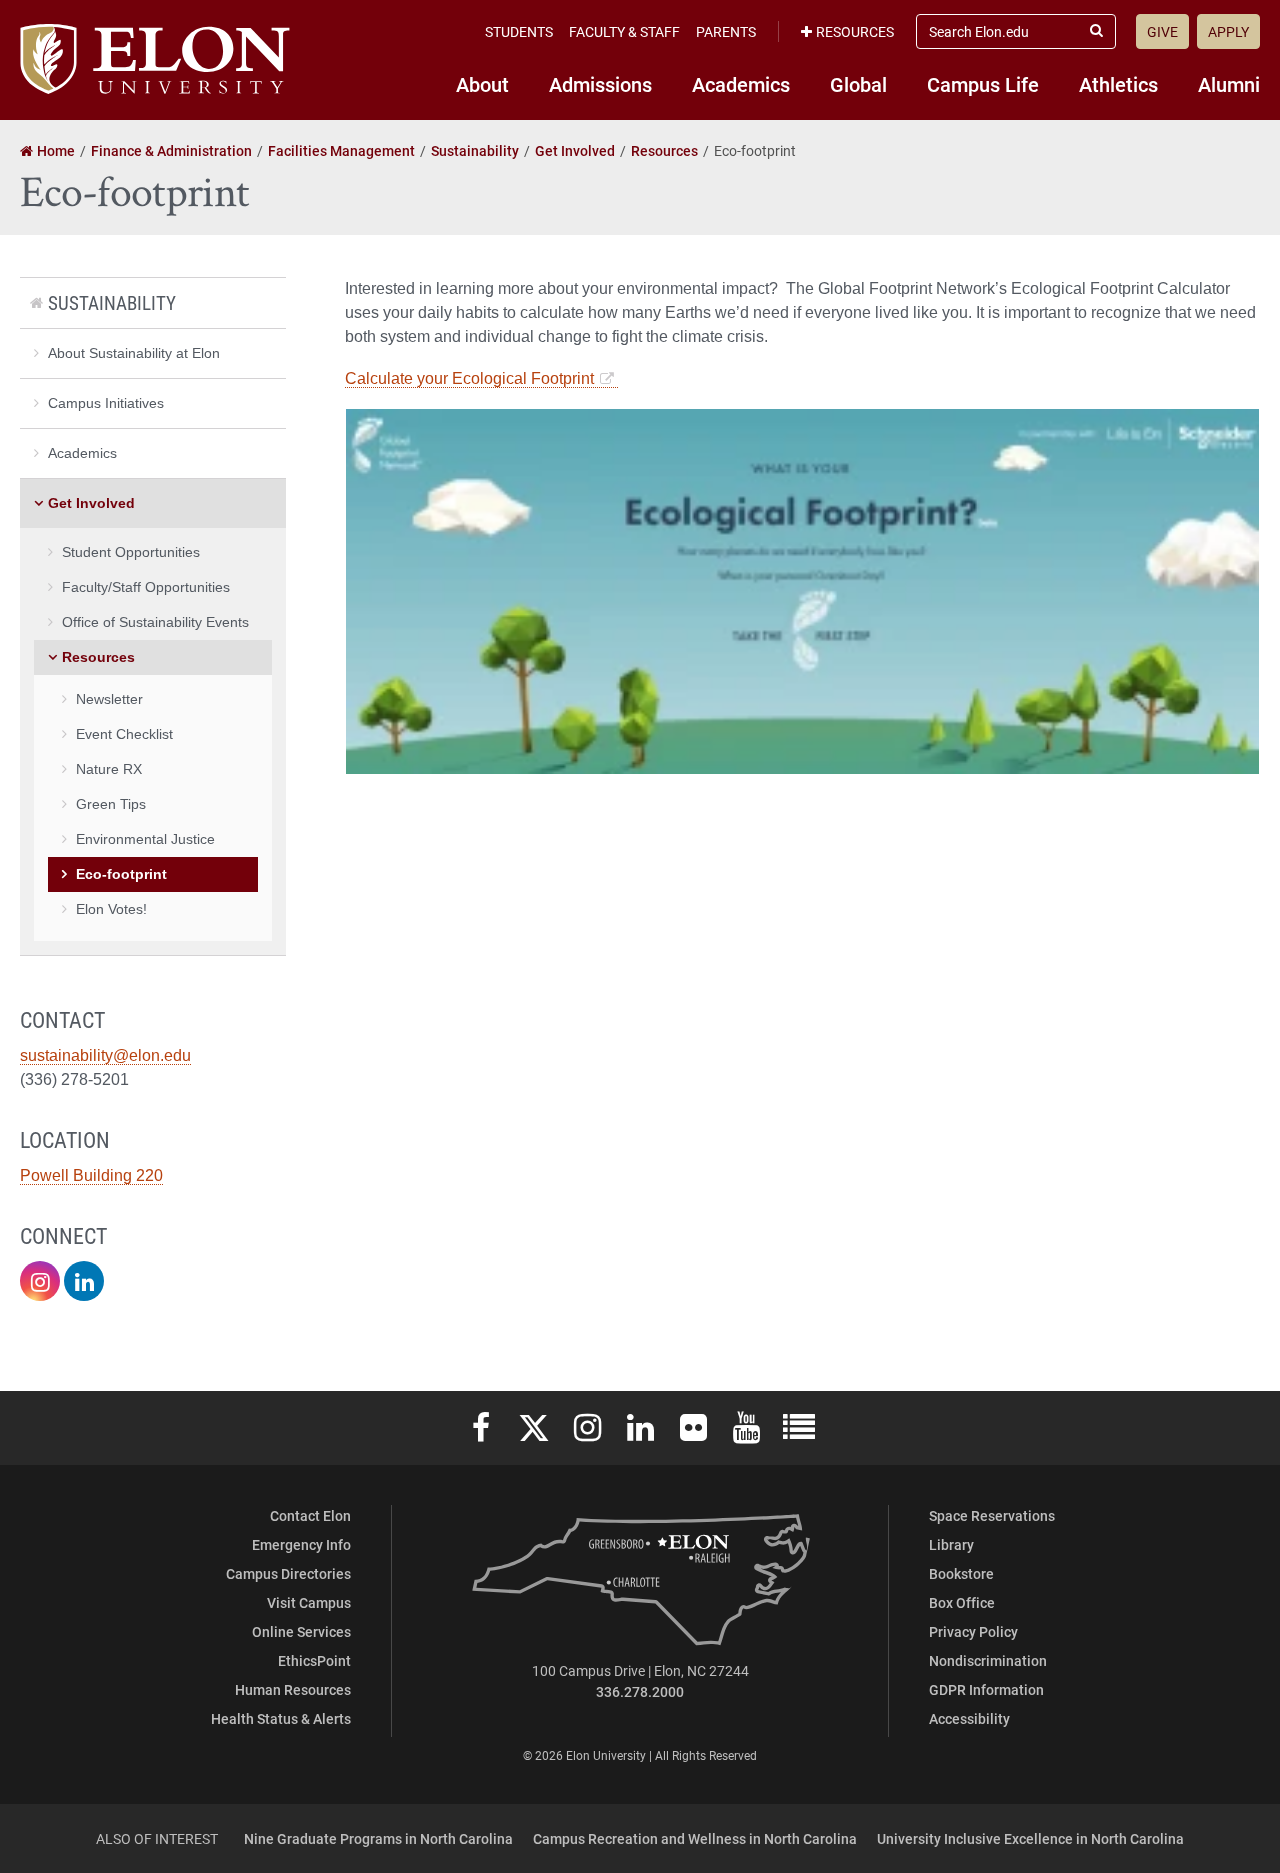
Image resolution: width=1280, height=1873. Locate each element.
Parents (726, 31)
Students (519, 31)
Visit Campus (309, 1602)
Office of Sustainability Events (155, 622)
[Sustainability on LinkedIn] (84, 1281)
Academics (741, 84)
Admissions (600, 84)
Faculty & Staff (624, 31)
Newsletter (109, 699)
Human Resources (293, 1689)
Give (1162, 31)
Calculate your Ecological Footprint (469, 378)
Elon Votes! (111, 909)
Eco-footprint (121, 874)
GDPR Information (986, 1689)
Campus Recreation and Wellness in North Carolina (695, 1838)
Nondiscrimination (988, 1660)
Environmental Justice (145, 839)
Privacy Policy (973, 1631)
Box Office (962, 1602)
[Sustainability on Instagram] (40, 1281)
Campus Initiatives (106, 403)
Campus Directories (288, 1573)
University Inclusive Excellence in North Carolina (1030, 1838)
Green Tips (111, 804)
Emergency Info (301, 1544)
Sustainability (112, 302)
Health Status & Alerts (281, 1718)
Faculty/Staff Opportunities (146, 587)
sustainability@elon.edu (105, 1055)
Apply (1228, 31)
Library (951, 1544)
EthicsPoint (314, 1660)
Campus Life (983, 84)
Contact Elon (310, 1515)
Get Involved (91, 503)
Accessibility (969, 1718)
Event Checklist (124, 734)
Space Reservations (992, 1515)
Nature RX (109, 769)
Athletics (1118, 84)
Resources (855, 31)
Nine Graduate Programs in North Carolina (378, 1838)
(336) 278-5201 (74, 1079)
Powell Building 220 (91, 1175)
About (482, 84)
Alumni (1229, 84)
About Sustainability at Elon (134, 353)
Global (858, 84)
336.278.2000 (640, 1691)
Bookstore (961, 1573)
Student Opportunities (131, 552)
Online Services (301, 1631)
